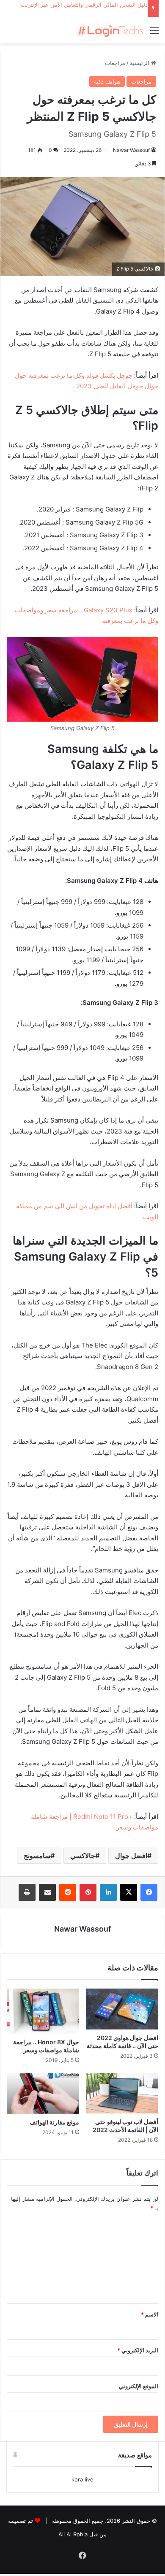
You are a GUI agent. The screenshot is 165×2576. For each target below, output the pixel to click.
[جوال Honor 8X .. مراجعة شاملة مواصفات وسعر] (43, 2011)
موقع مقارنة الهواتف (54, 2122)
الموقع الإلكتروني (139, 2386)
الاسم (150, 2314)
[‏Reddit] (68, 1892)
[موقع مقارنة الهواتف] (43, 2093)
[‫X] (129, 1892)
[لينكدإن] (108, 1892)
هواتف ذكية (107, 81)
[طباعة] (27, 1892)
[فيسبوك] (149, 1892)
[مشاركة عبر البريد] (47, 1892)
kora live (82, 2479)
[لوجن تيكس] (110, 30)
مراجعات (115, 63)
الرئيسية (140, 63)
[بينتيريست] (88, 1892)
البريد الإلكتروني (138, 2350)
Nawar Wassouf (131, 150)
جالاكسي (83, 1856)
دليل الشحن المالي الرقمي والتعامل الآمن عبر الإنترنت (84, 5)
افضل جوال (131, 1856)
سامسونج (37, 1856)
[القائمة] (154, 34)
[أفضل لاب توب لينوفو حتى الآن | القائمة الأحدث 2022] (122, 2093)
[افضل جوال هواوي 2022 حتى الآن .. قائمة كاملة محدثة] (122, 2009)
